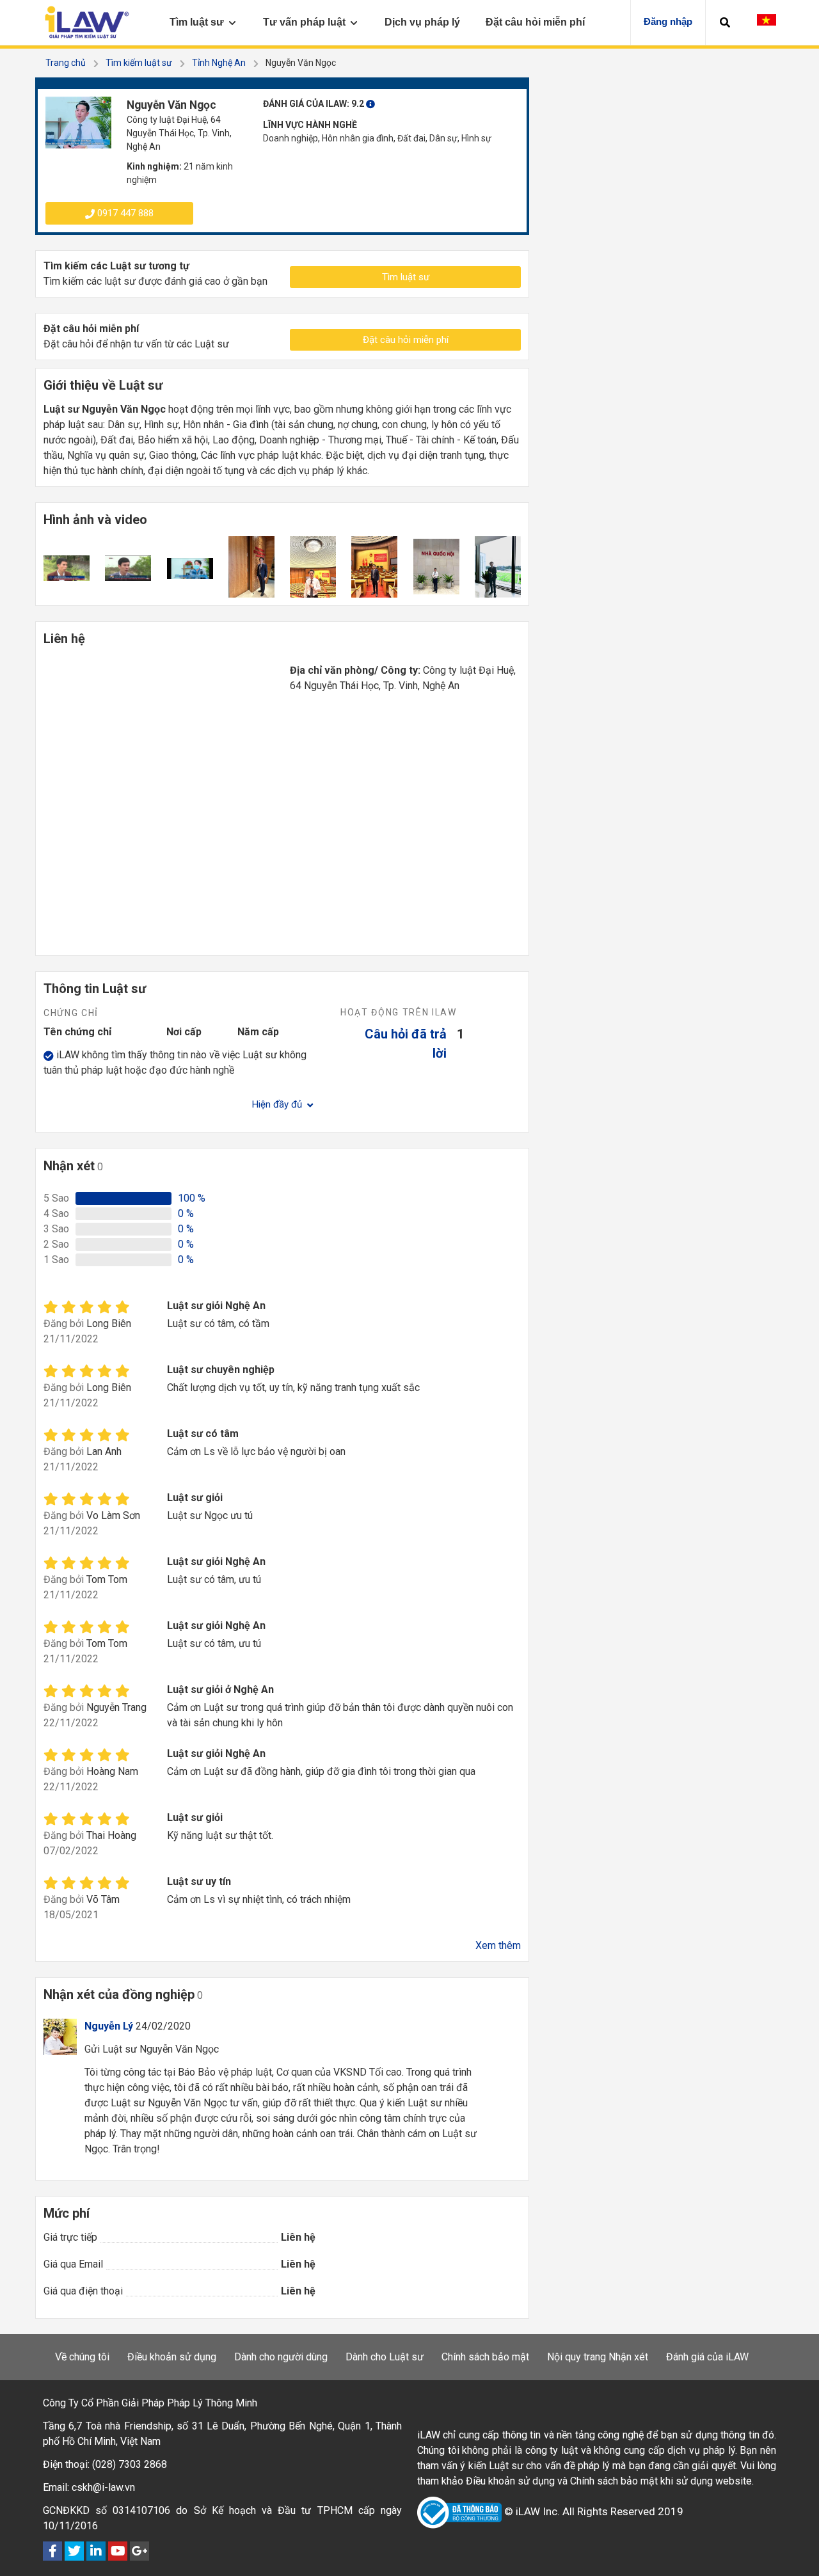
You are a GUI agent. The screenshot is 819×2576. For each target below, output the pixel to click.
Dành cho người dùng (281, 2357)
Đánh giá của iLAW (707, 2357)
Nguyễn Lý (109, 2026)
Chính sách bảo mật (485, 2357)
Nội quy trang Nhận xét (598, 2357)
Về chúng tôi (82, 2357)
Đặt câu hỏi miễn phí (406, 340)
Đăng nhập (668, 21)
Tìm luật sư (406, 277)
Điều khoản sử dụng (172, 2357)
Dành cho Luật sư (385, 2357)
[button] (725, 22)
